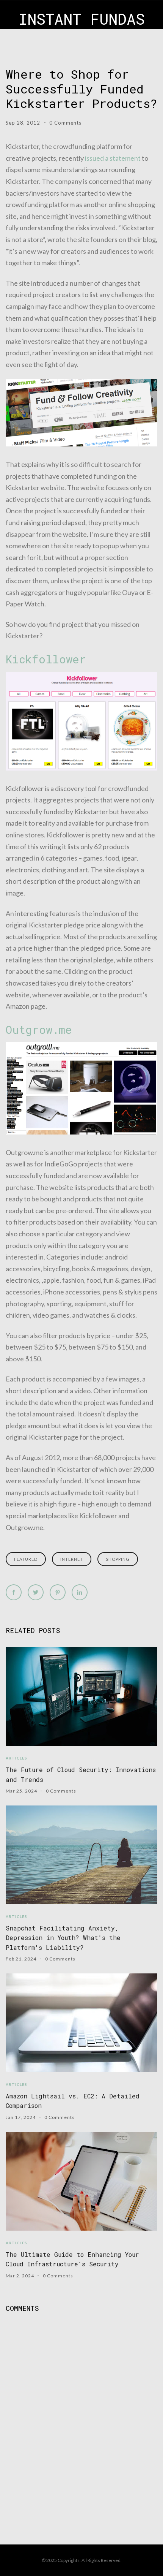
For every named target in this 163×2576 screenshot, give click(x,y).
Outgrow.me (39, 1030)
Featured (26, 1559)
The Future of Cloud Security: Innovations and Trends (81, 1774)
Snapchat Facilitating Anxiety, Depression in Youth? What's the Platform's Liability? (63, 1938)
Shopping (118, 1559)
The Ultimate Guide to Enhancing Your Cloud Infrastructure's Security (72, 2259)
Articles (16, 1758)
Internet (72, 1559)
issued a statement (113, 158)
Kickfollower (46, 659)
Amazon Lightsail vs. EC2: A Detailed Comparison (73, 2101)
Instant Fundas (82, 19)
